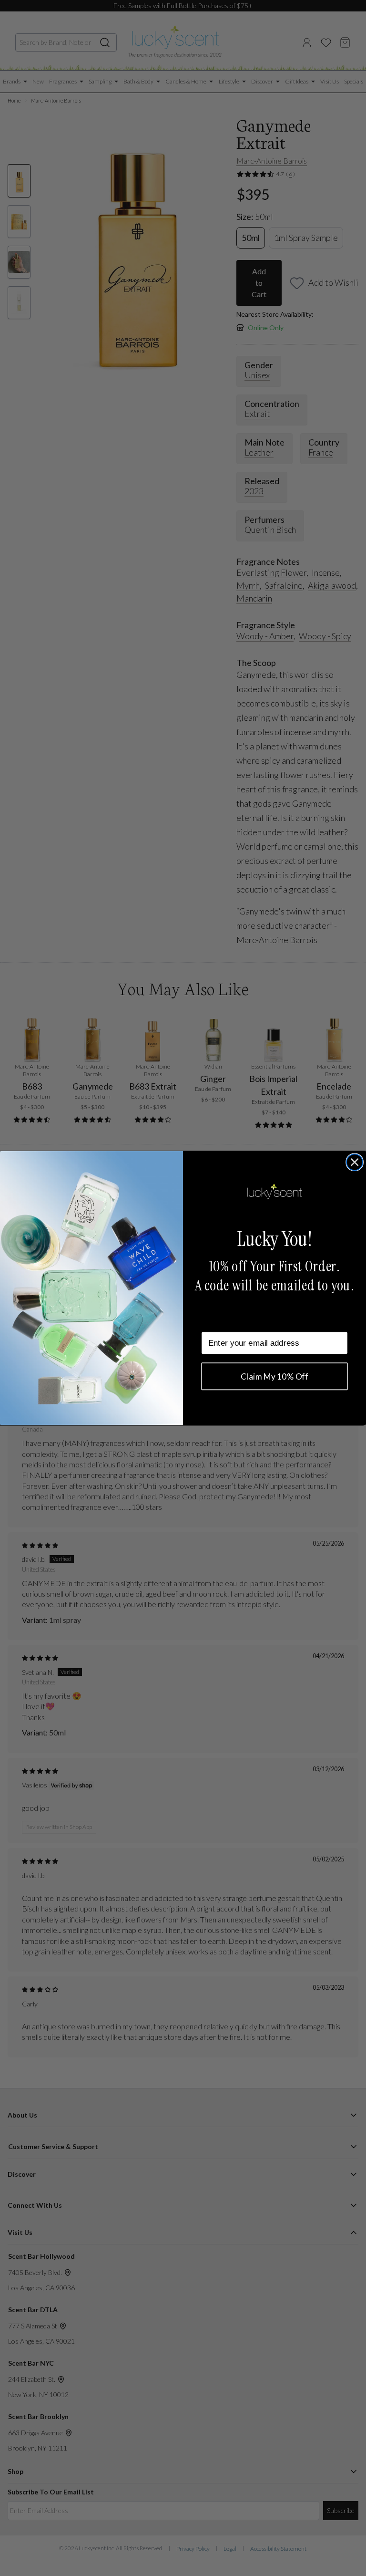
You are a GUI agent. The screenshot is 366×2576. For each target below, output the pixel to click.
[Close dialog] (355, 1162)
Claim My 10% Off (274, 1376)
